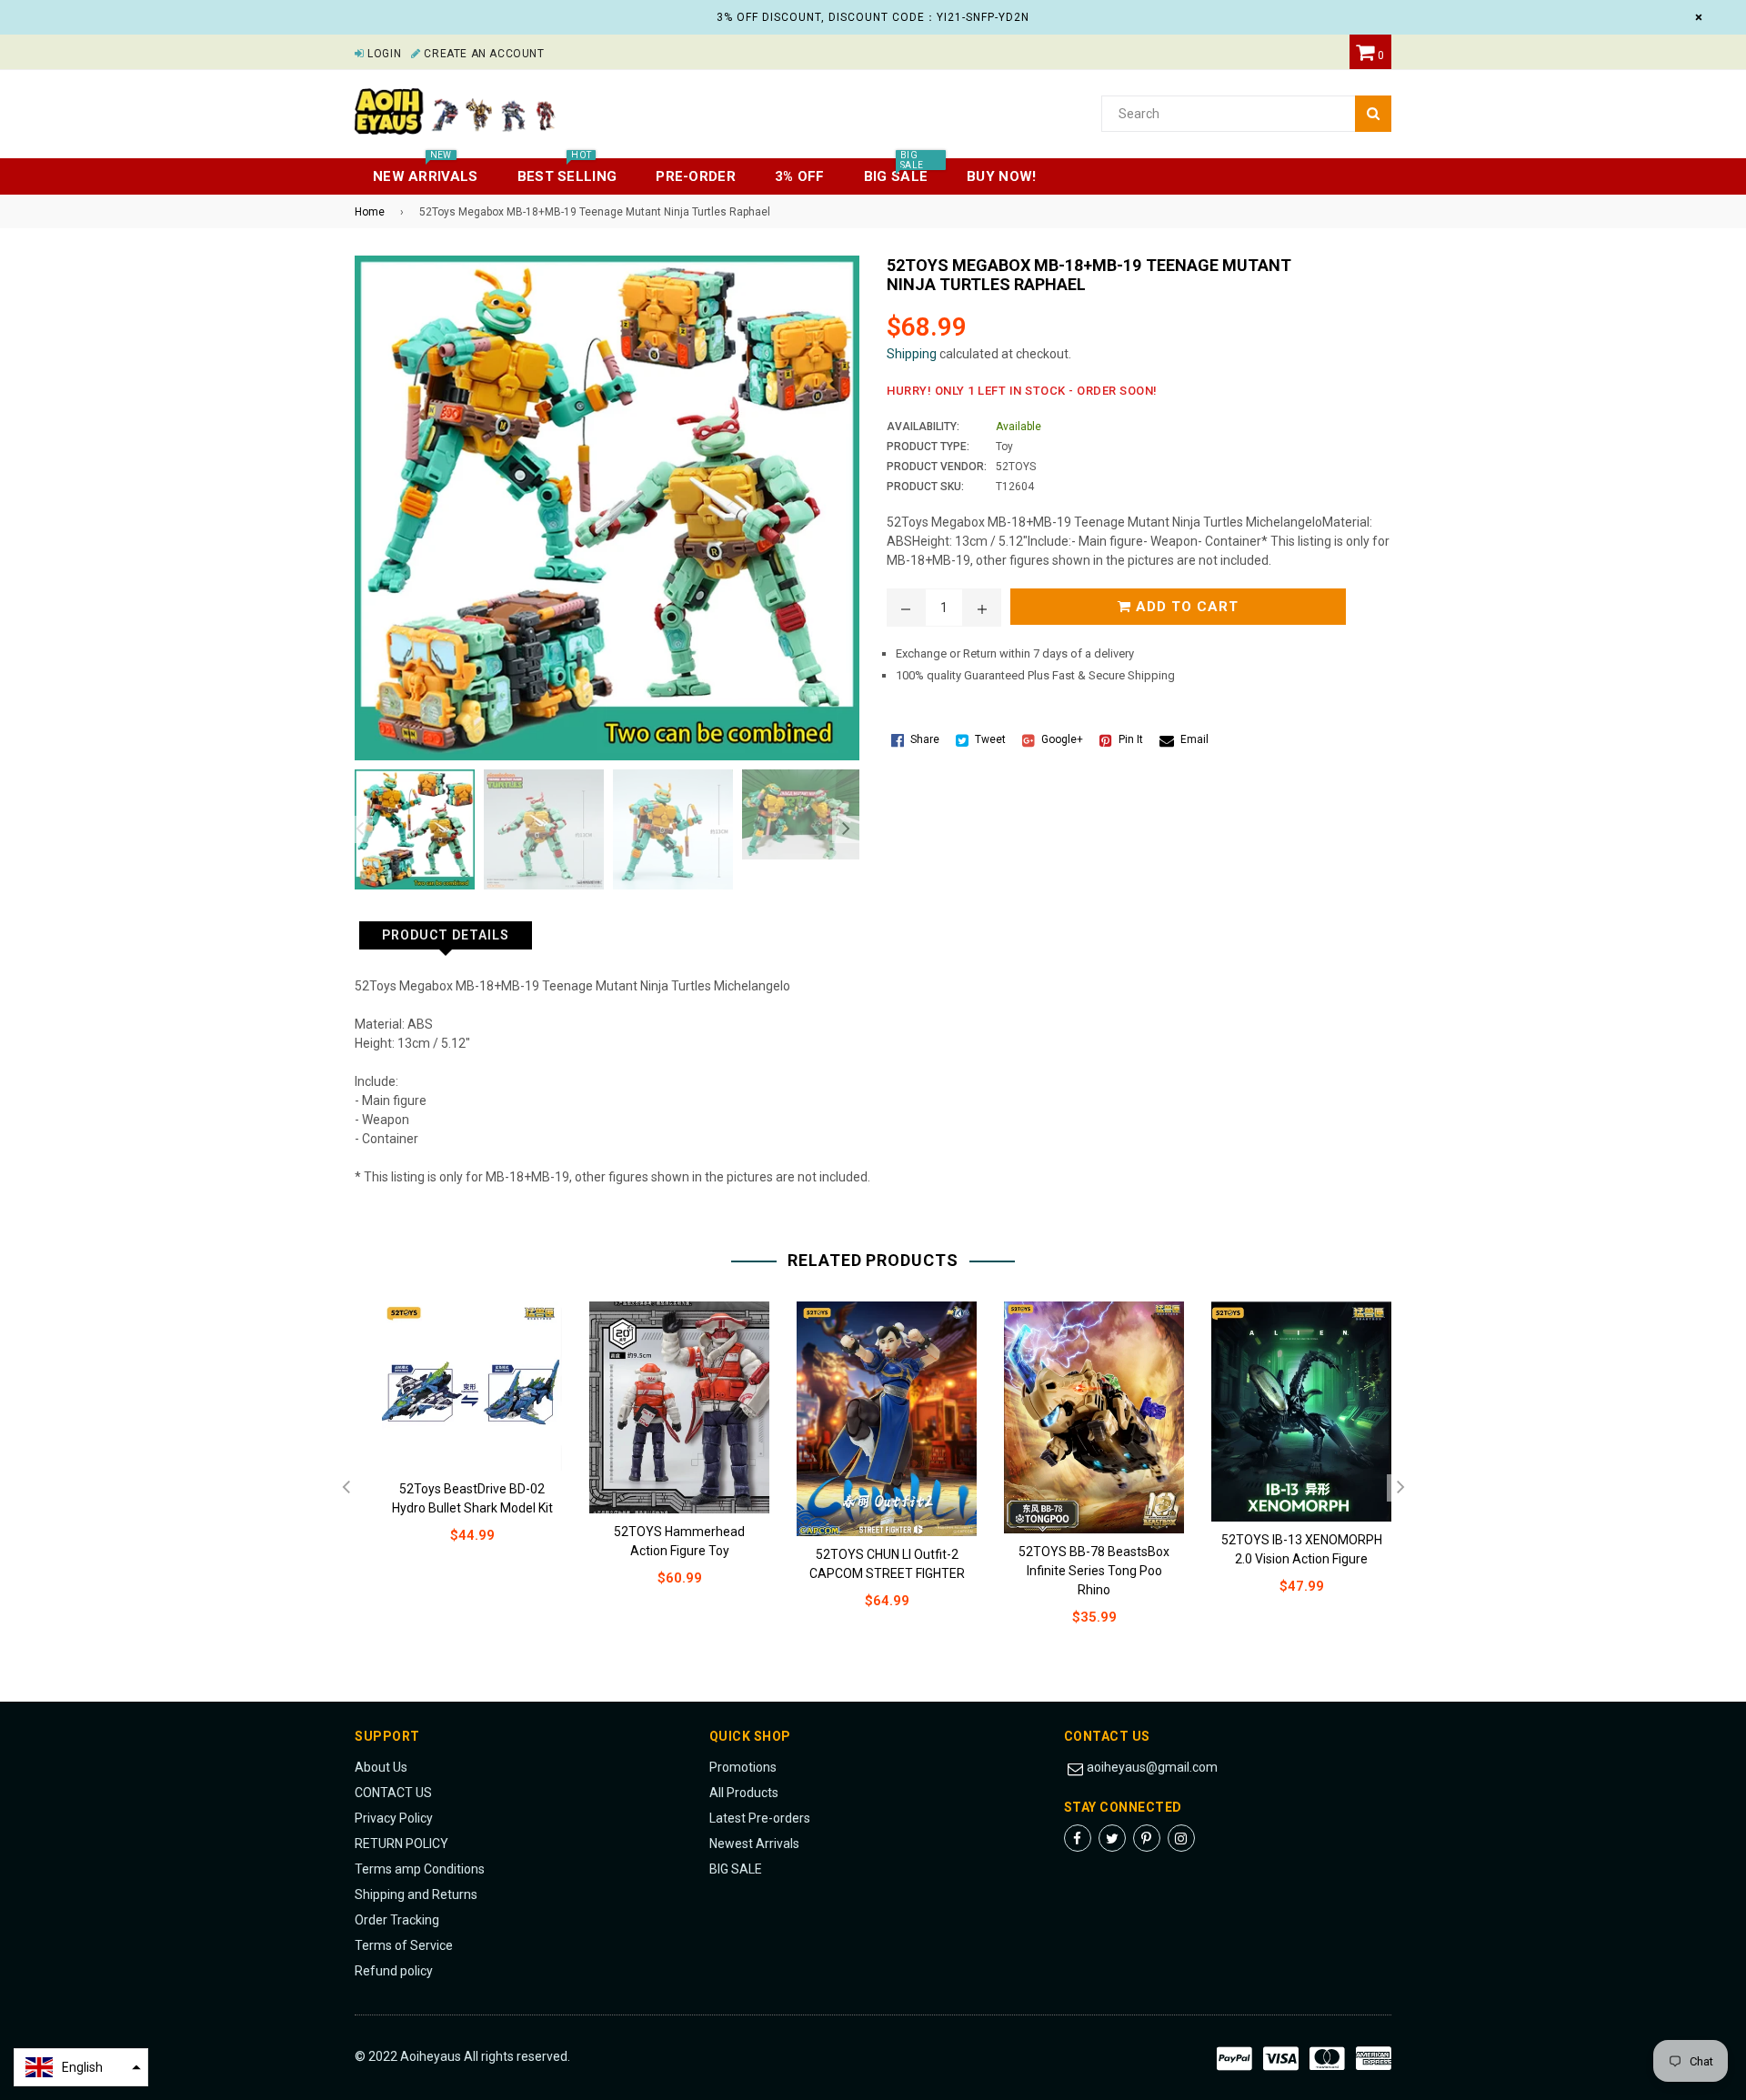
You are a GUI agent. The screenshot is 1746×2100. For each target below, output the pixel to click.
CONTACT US (393, 1793)
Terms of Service (404, 1945)
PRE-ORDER (696, 176)
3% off (800, 176)
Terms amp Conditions (420, 1869)
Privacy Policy (394, 1818)
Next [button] (846, 829)
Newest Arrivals (754, 1844)
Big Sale (896, 171)
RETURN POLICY (401, 1844)
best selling (567, 171)
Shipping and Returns (416, 1894)
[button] (81, 2067)
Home (370, 212)
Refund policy (394, 1971)
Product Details (446, 935)
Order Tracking (397, 1920)
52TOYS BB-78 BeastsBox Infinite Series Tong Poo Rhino (1094, 1571)
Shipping (912, 354)
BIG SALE (736, 1869)
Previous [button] (359, 829)
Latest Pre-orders (760, 1818)
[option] (410, 829)
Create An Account (482, 54)
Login (383, 54)
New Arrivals (426, 171)
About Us (381, 1767)
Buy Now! (1001, 176)
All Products (744, 1793)
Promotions (743, 1767)
